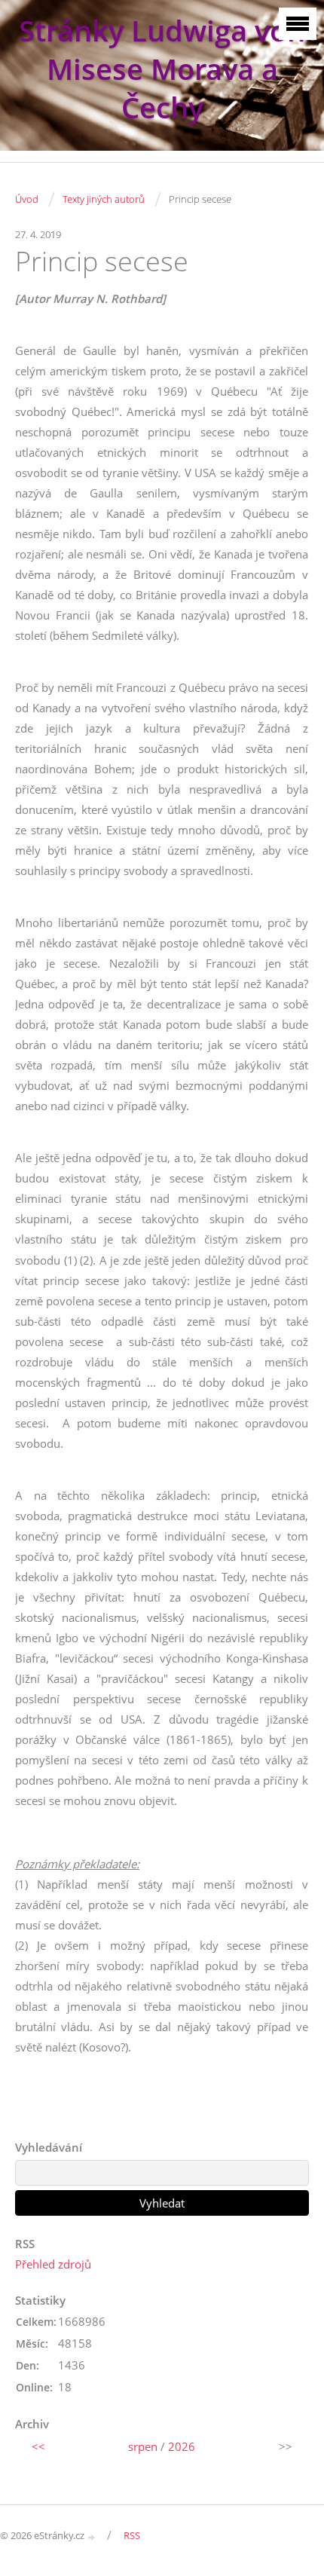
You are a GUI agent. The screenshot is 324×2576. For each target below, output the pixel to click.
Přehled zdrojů (53, 2264)
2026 (182, 2446)
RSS (132, 2535)
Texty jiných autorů (104, 199)
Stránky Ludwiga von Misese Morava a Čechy (162, 69)
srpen (143, 2446)
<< (38, 2446)
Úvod (27, 199)
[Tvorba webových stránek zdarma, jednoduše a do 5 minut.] (92, 2536)
